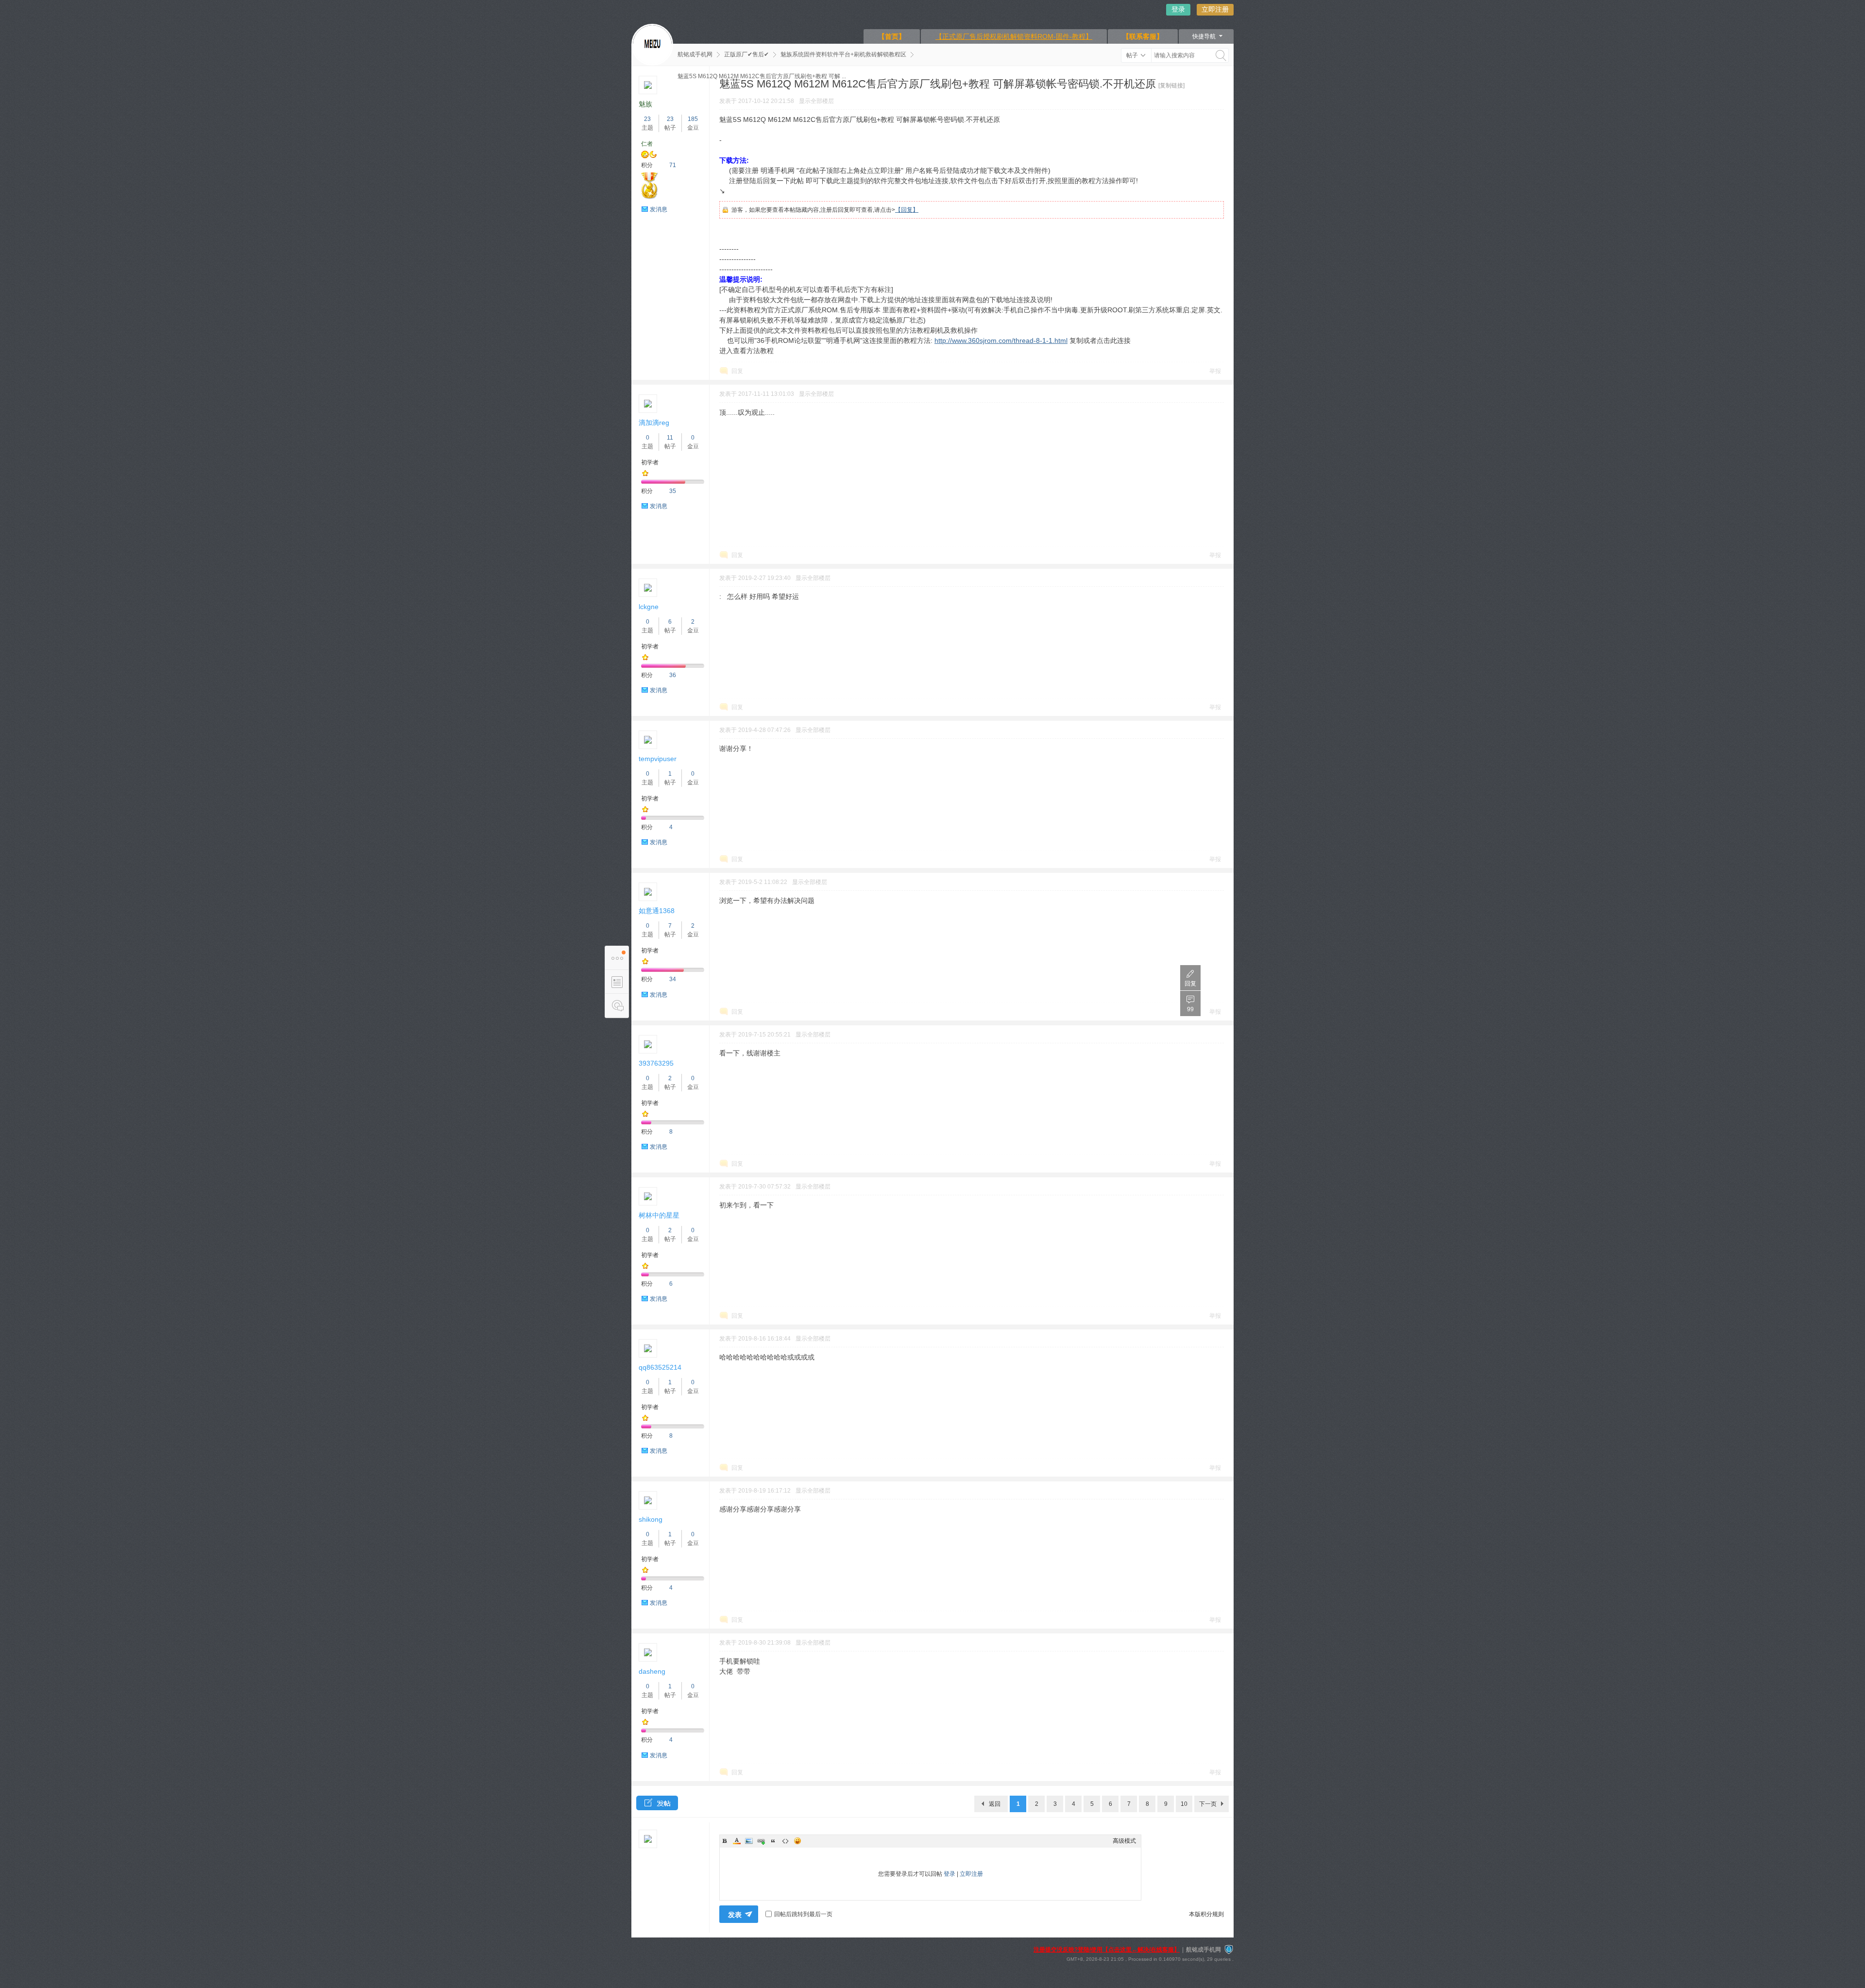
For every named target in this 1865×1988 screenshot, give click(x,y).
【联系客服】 (1143, 36)
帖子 (1132, 55)
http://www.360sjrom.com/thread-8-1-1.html (1001, 340)
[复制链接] (1171, 85)
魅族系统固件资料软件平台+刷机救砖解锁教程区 (843, 54)
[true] (1221, 55)
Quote (773, 1841)
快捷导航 (1204, 36)
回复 (737, 371)
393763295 (656, 1063)
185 (693, 119)
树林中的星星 (659, 1215)
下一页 (1208, 1804)
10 (1184, 1804)
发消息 (659, 209)
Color (737, 1841)
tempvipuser (658, 759)
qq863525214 (660, 1367)
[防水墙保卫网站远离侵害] (1229, 1950)
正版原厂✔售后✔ (746, 54)
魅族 (645, 104)
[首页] (652, 45)
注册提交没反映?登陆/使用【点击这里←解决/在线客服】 (1107, 1950)
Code (785, 1841)
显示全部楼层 (816, 101)
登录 (1178, 9)
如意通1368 (657, 911)
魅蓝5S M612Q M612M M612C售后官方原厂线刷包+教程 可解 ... (762, 76)
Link (761, 1841)
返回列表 (995, 1806)
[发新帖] (657, 1803)
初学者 (650, 462)
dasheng (652, 1671)
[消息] (617, 1006)
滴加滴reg (654, 423)
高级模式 (1124, 1841)
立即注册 (1215, 9)
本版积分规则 (1206, 1914)
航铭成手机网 (695, 54)
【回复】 (907, 210)
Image (749, 1841)
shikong (651, 1519)
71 (673, 165)
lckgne (649, 607)
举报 (1215, 371)
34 (673, 979)
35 (673, 491)
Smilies (797, 1841)
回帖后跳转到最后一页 (803, 1914)
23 (647, 119)
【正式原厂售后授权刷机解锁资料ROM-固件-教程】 (1014, 36)
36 (673, 675)
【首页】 (892, 36)
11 (670, 438)
